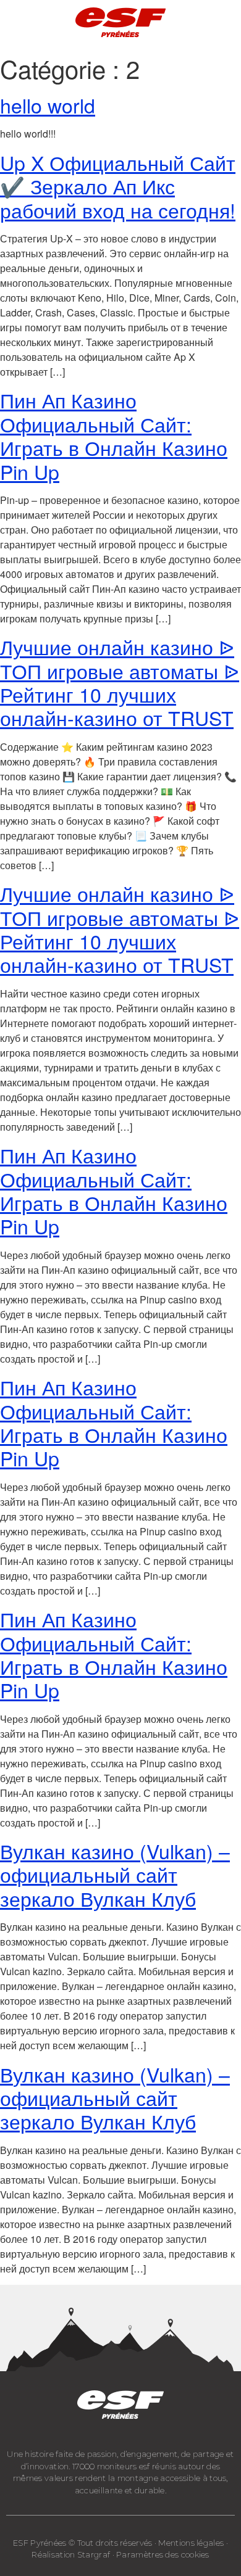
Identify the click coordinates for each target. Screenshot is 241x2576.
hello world (48, 105)
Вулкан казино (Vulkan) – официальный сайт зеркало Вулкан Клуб (115, 1874)
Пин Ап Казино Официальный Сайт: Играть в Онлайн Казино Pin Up (114, 435)
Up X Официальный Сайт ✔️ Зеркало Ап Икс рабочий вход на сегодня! (118, 186)
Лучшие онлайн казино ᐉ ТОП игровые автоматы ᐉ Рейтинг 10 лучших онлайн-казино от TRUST (120, 682)
